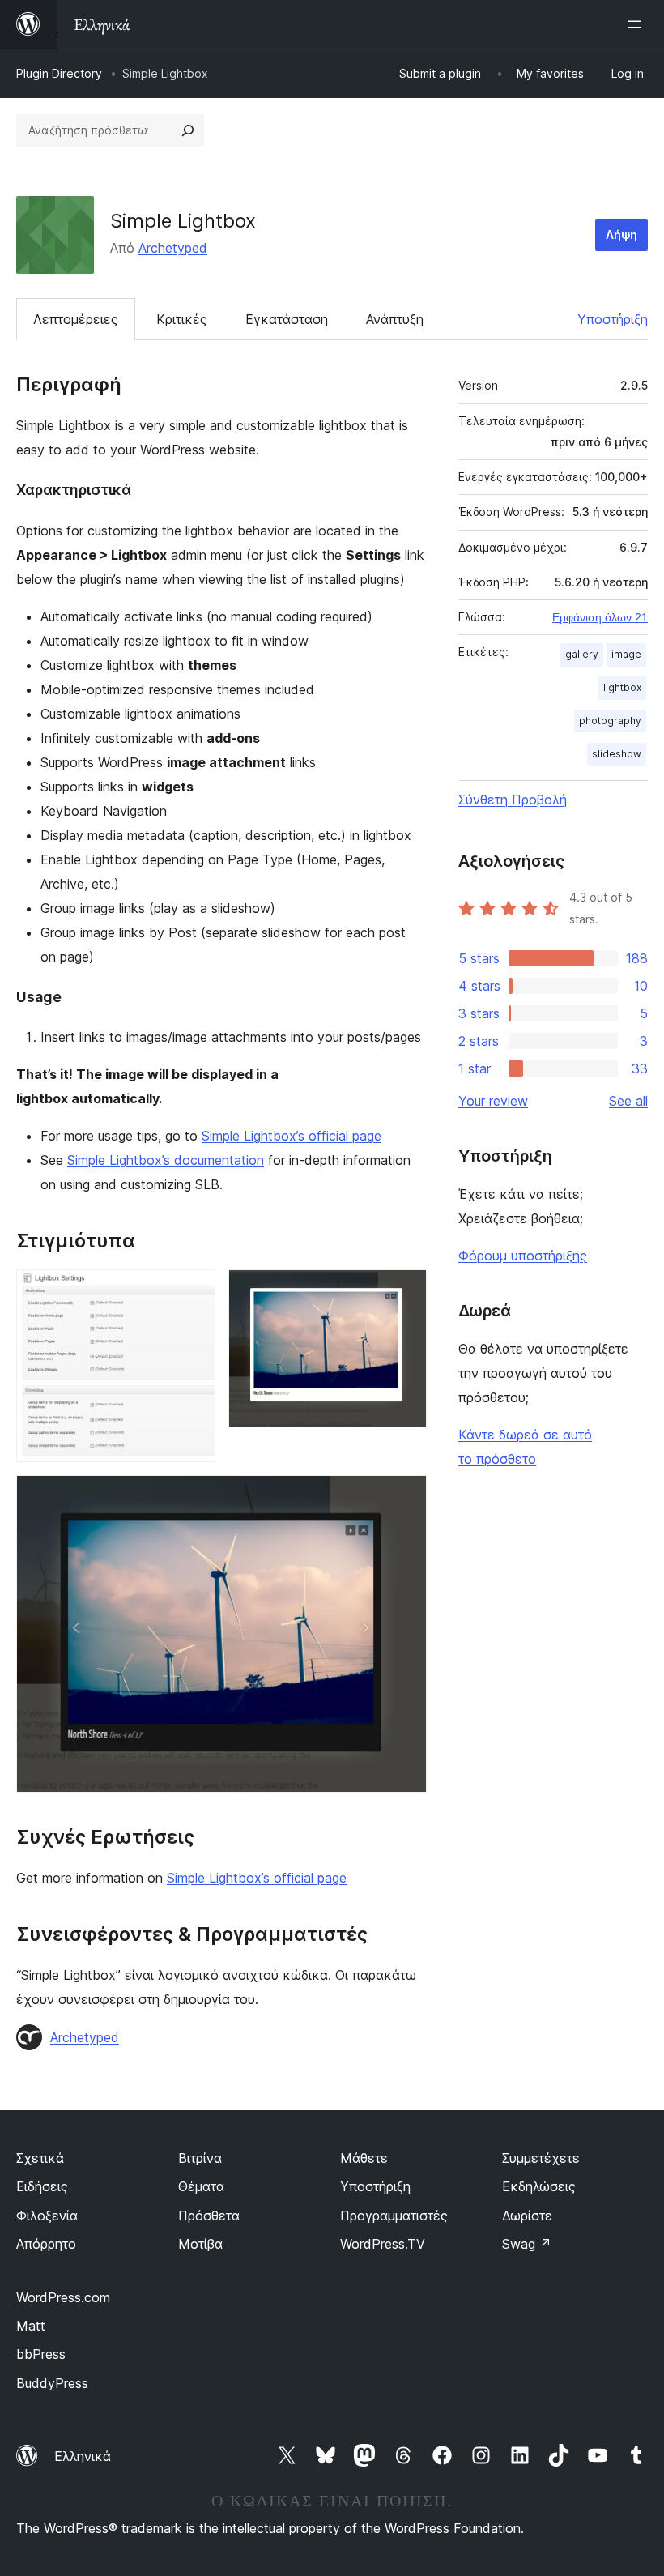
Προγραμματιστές (394, 2216)
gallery (582, 654)
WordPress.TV (383, 2244)
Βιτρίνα (200, 2158)
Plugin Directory (59, 73)
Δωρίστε (527, 2216)
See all (628, 1101)
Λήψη (621, 235)
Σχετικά (40, 2158)
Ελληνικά (83, 2456)
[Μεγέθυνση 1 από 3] (194, 1291)
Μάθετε (364, 2158)
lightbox (622, 687)
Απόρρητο (46, 2244)
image (626, 654)
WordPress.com (63, 2297)
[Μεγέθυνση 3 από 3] (405, 1497)
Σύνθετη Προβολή (513, 800)
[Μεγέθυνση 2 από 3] (405, 1291)
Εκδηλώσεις (539, 2186)
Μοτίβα (200, 2244)
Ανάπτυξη (395, 319)
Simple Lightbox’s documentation (166, 1160)
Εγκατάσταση (287, 319)
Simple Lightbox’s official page (292, 1136)
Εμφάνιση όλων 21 (600, 617)
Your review (493, 1101)
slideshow (617, 754)
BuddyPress (52, 2383)
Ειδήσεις (42, 2186)
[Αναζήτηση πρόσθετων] (188, 130)
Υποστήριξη (613, 319)
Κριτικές (182, 319)
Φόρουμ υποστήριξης (523, 1256)
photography (610, 721)
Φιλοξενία (47, 2216)
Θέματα (201, 2186)
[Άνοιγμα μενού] (638, 24)
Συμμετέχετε (541, 2158)
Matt (31, 2326)
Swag (527, 2244)
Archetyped (173, 248)
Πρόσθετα (209, 2216)
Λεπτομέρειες (76, 319)
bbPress (41, 2354)
